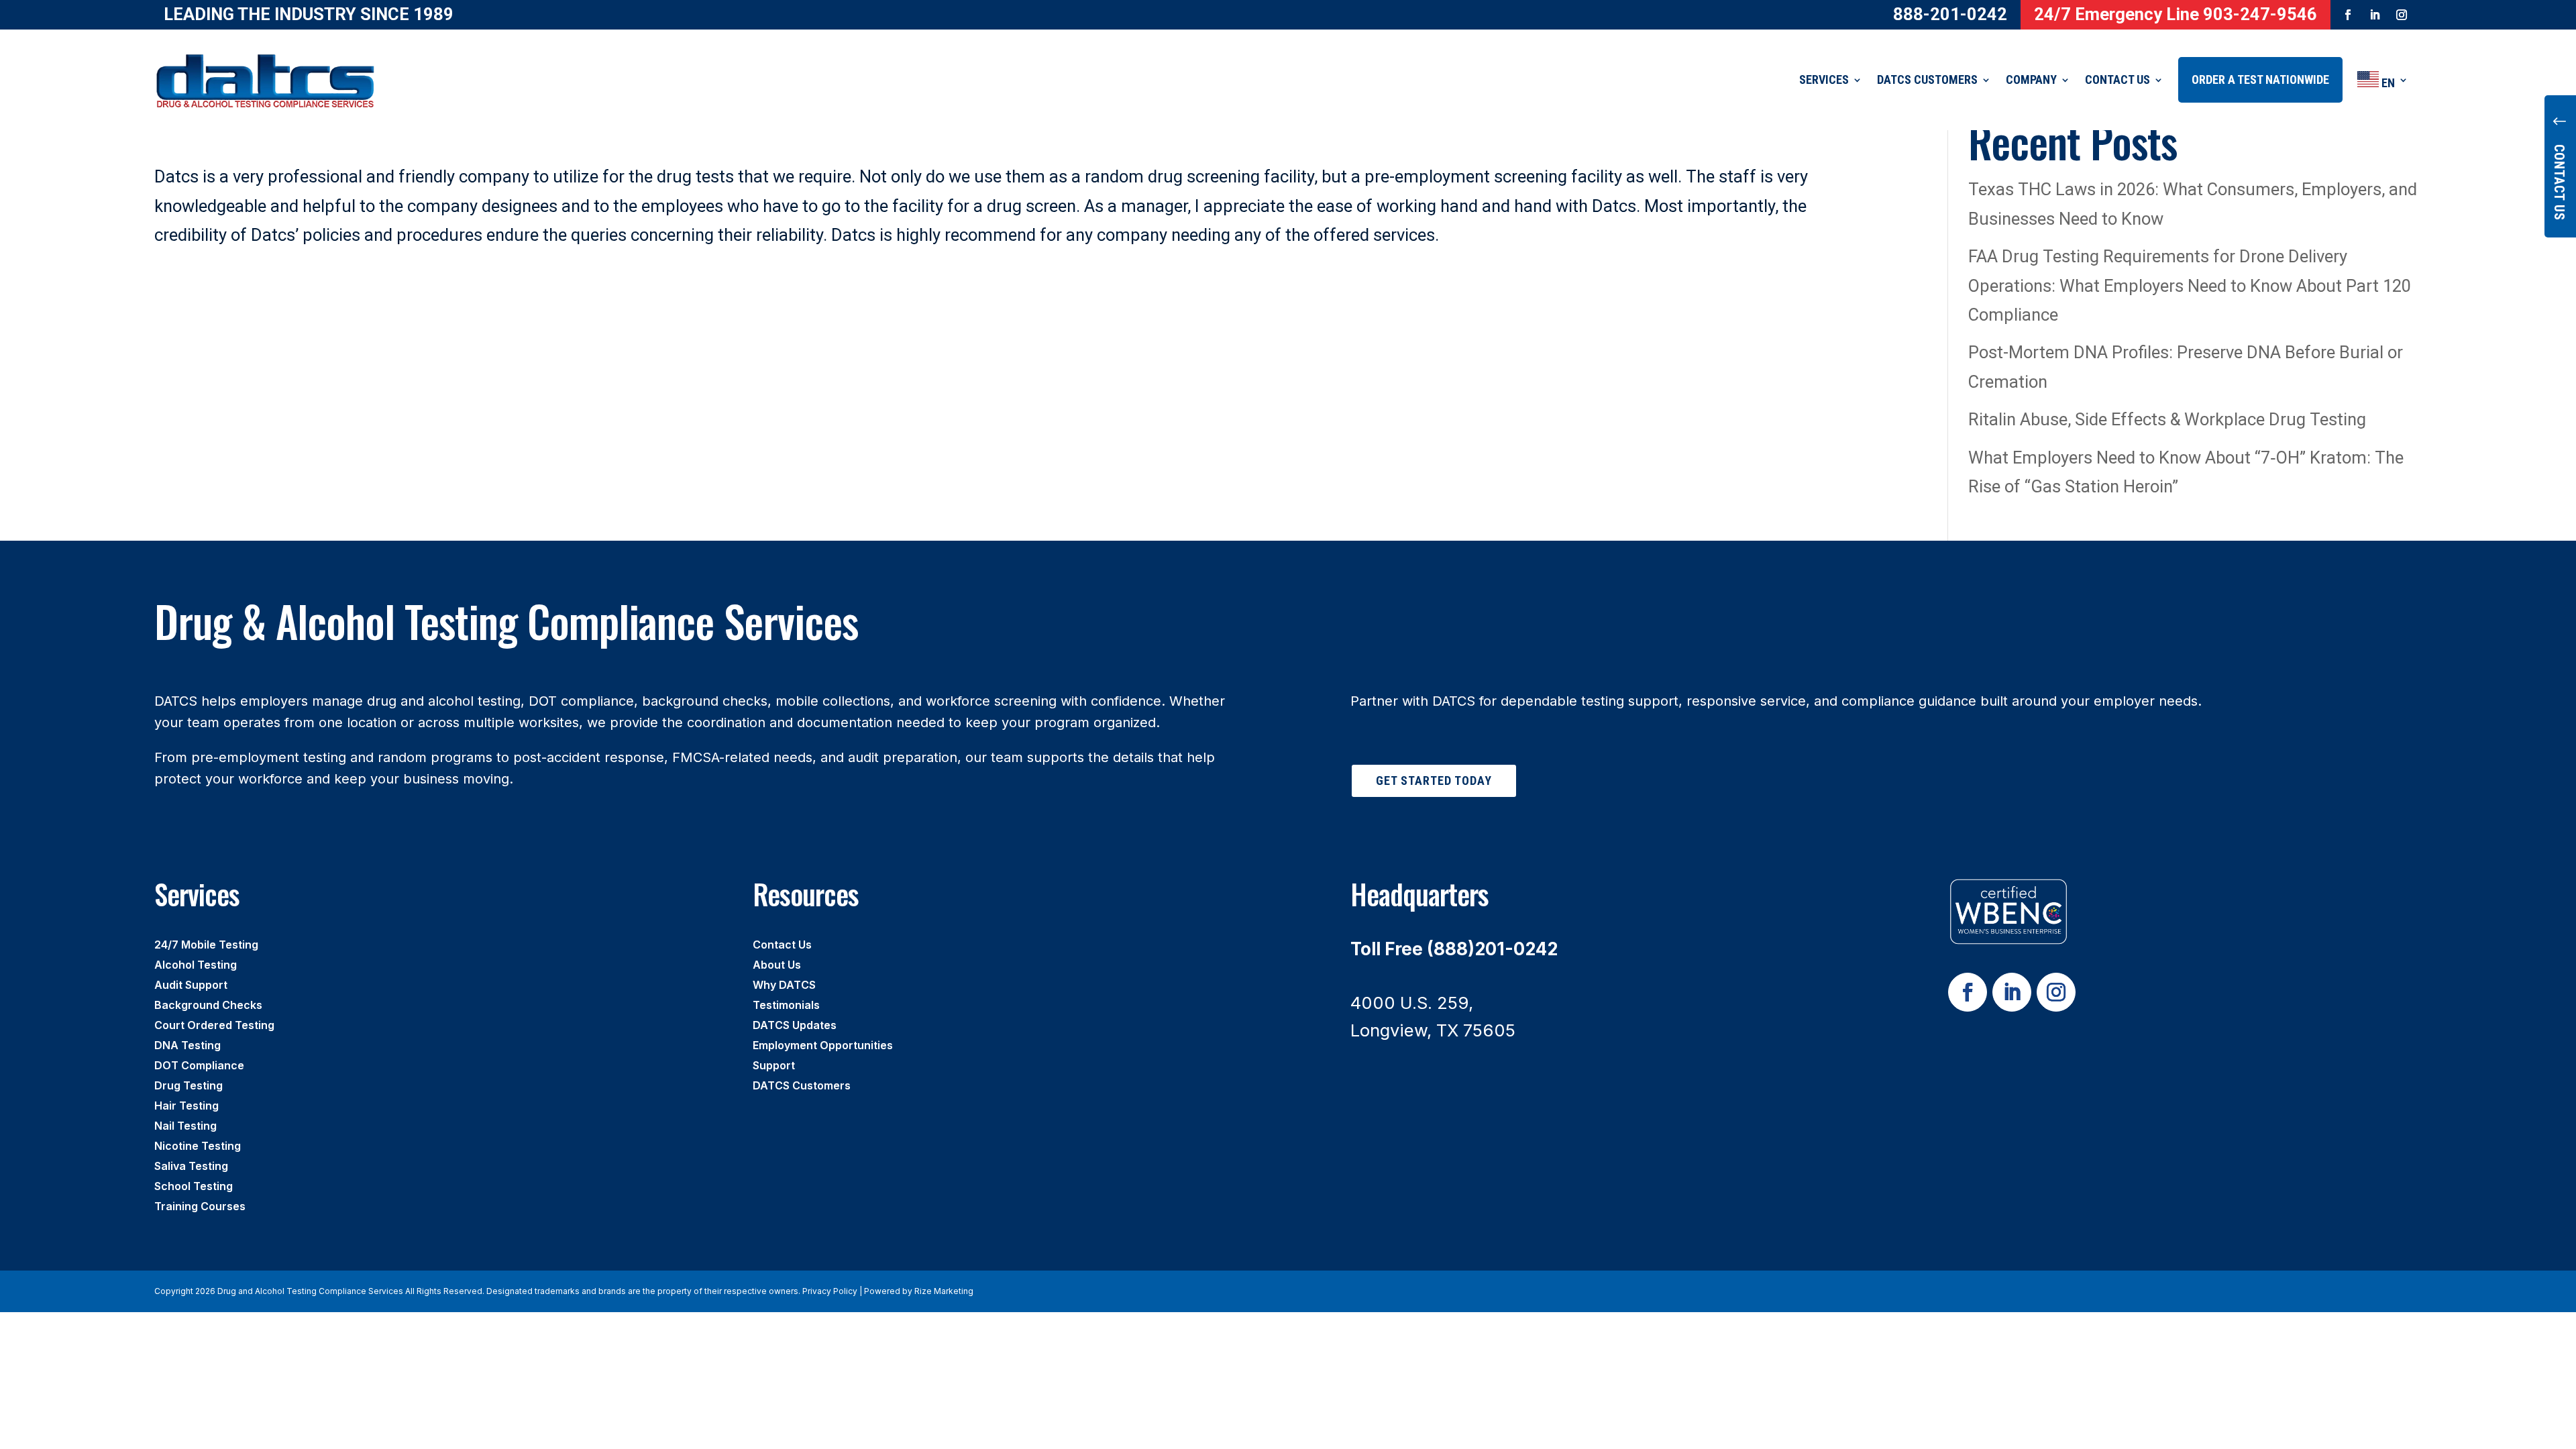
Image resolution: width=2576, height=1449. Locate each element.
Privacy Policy (830, 1291)
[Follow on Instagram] (2402, 15)
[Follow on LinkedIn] (2375, 15)
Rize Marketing (944, 1291)
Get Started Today (1434, 781)
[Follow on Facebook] (2348, 15)
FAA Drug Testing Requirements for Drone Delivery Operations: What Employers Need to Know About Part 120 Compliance (2190, 285)
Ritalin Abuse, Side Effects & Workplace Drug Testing (2167, 419)
